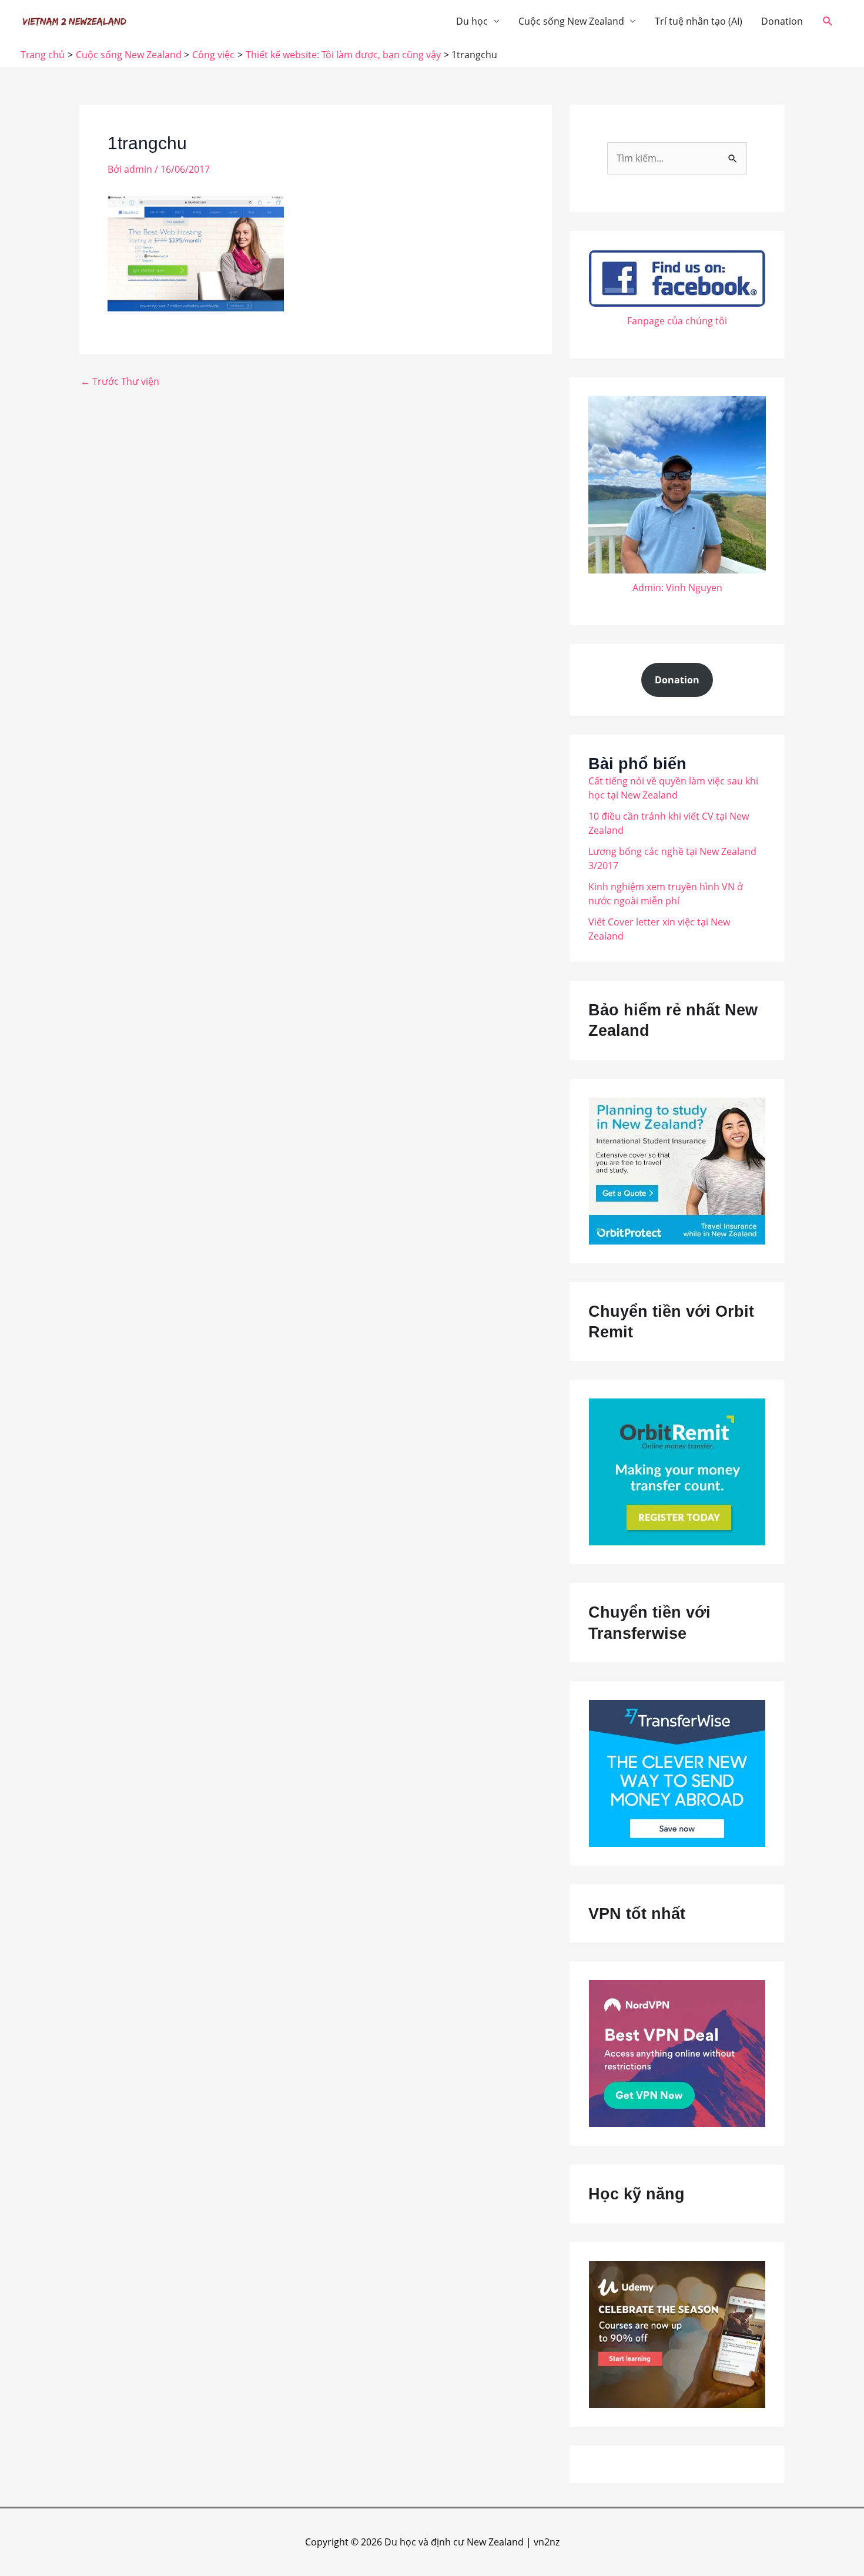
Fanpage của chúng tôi (677, 321)
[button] (828, 21)
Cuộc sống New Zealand (571, 21)
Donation (782, 21)
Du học (472, 21)
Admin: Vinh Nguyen (677, 588)
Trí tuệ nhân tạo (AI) (699, 21)
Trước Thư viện (120, 381)
